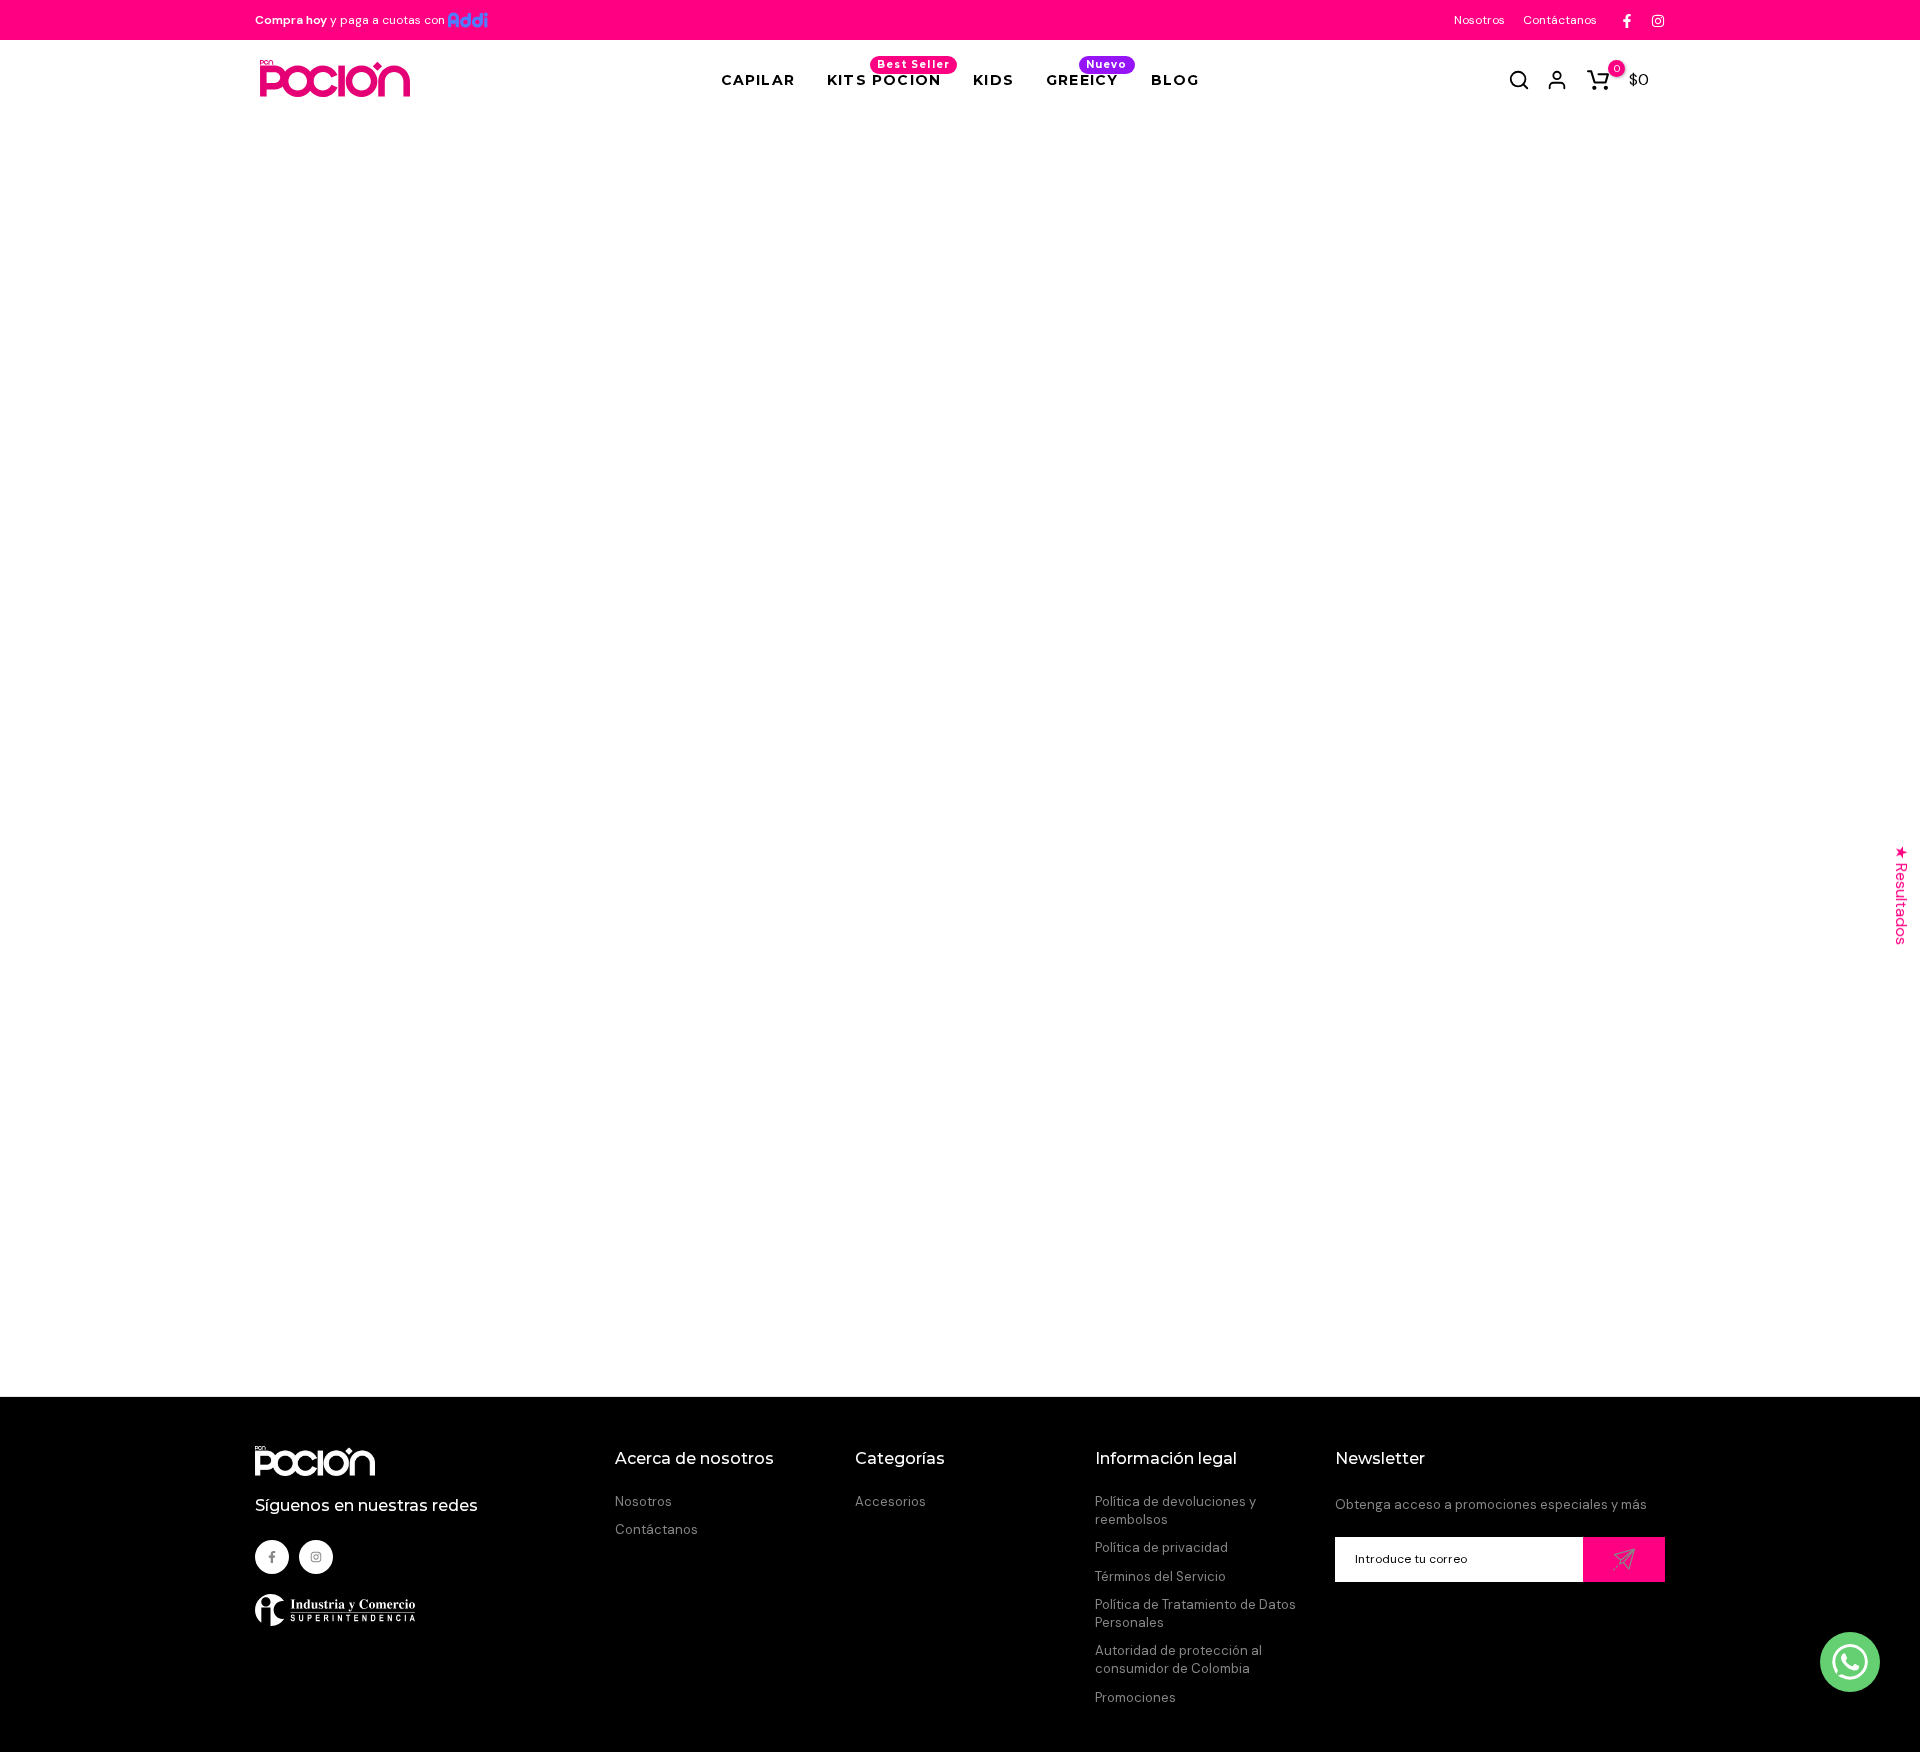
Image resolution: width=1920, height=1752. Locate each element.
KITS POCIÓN (888, 78)
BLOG (1175, 80)
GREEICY (1086, 78)
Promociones (1135, 1697)
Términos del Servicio (1160, 1576)
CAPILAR (758, 80)
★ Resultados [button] (1901, 895)
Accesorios (890, 1501)
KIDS (993, 80)
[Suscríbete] (1624, 1559)
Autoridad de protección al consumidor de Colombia (1178, 1659)
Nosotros (1479, 20)
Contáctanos (1560, 20)
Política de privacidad (1161, 1547)
